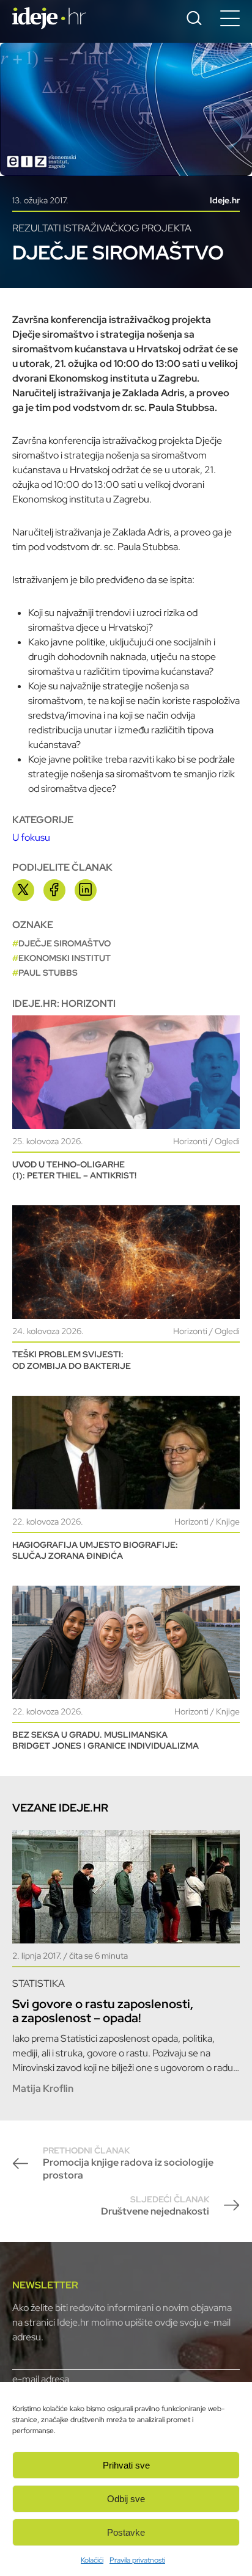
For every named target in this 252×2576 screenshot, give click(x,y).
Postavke (126, 2532)
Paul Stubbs (48, 973)
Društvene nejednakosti (155, 2206)
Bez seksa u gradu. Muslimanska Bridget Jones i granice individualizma (106, 1740)
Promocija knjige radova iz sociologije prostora (128, 2163)
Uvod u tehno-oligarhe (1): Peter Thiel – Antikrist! (74, 1170)
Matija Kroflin (43, 2088)
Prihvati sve (126, 2465)
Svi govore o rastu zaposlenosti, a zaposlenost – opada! (103, 2011)
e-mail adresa (41, 2379)
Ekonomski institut (65, 958)
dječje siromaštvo (65, 943)
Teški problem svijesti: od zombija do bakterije (72, 1360)
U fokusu (31, 837)
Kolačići (92, 2560)
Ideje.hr (225, 200)
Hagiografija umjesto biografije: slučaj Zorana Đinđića (95, 1550)
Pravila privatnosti (137, 2560)
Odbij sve (126, 2499)
